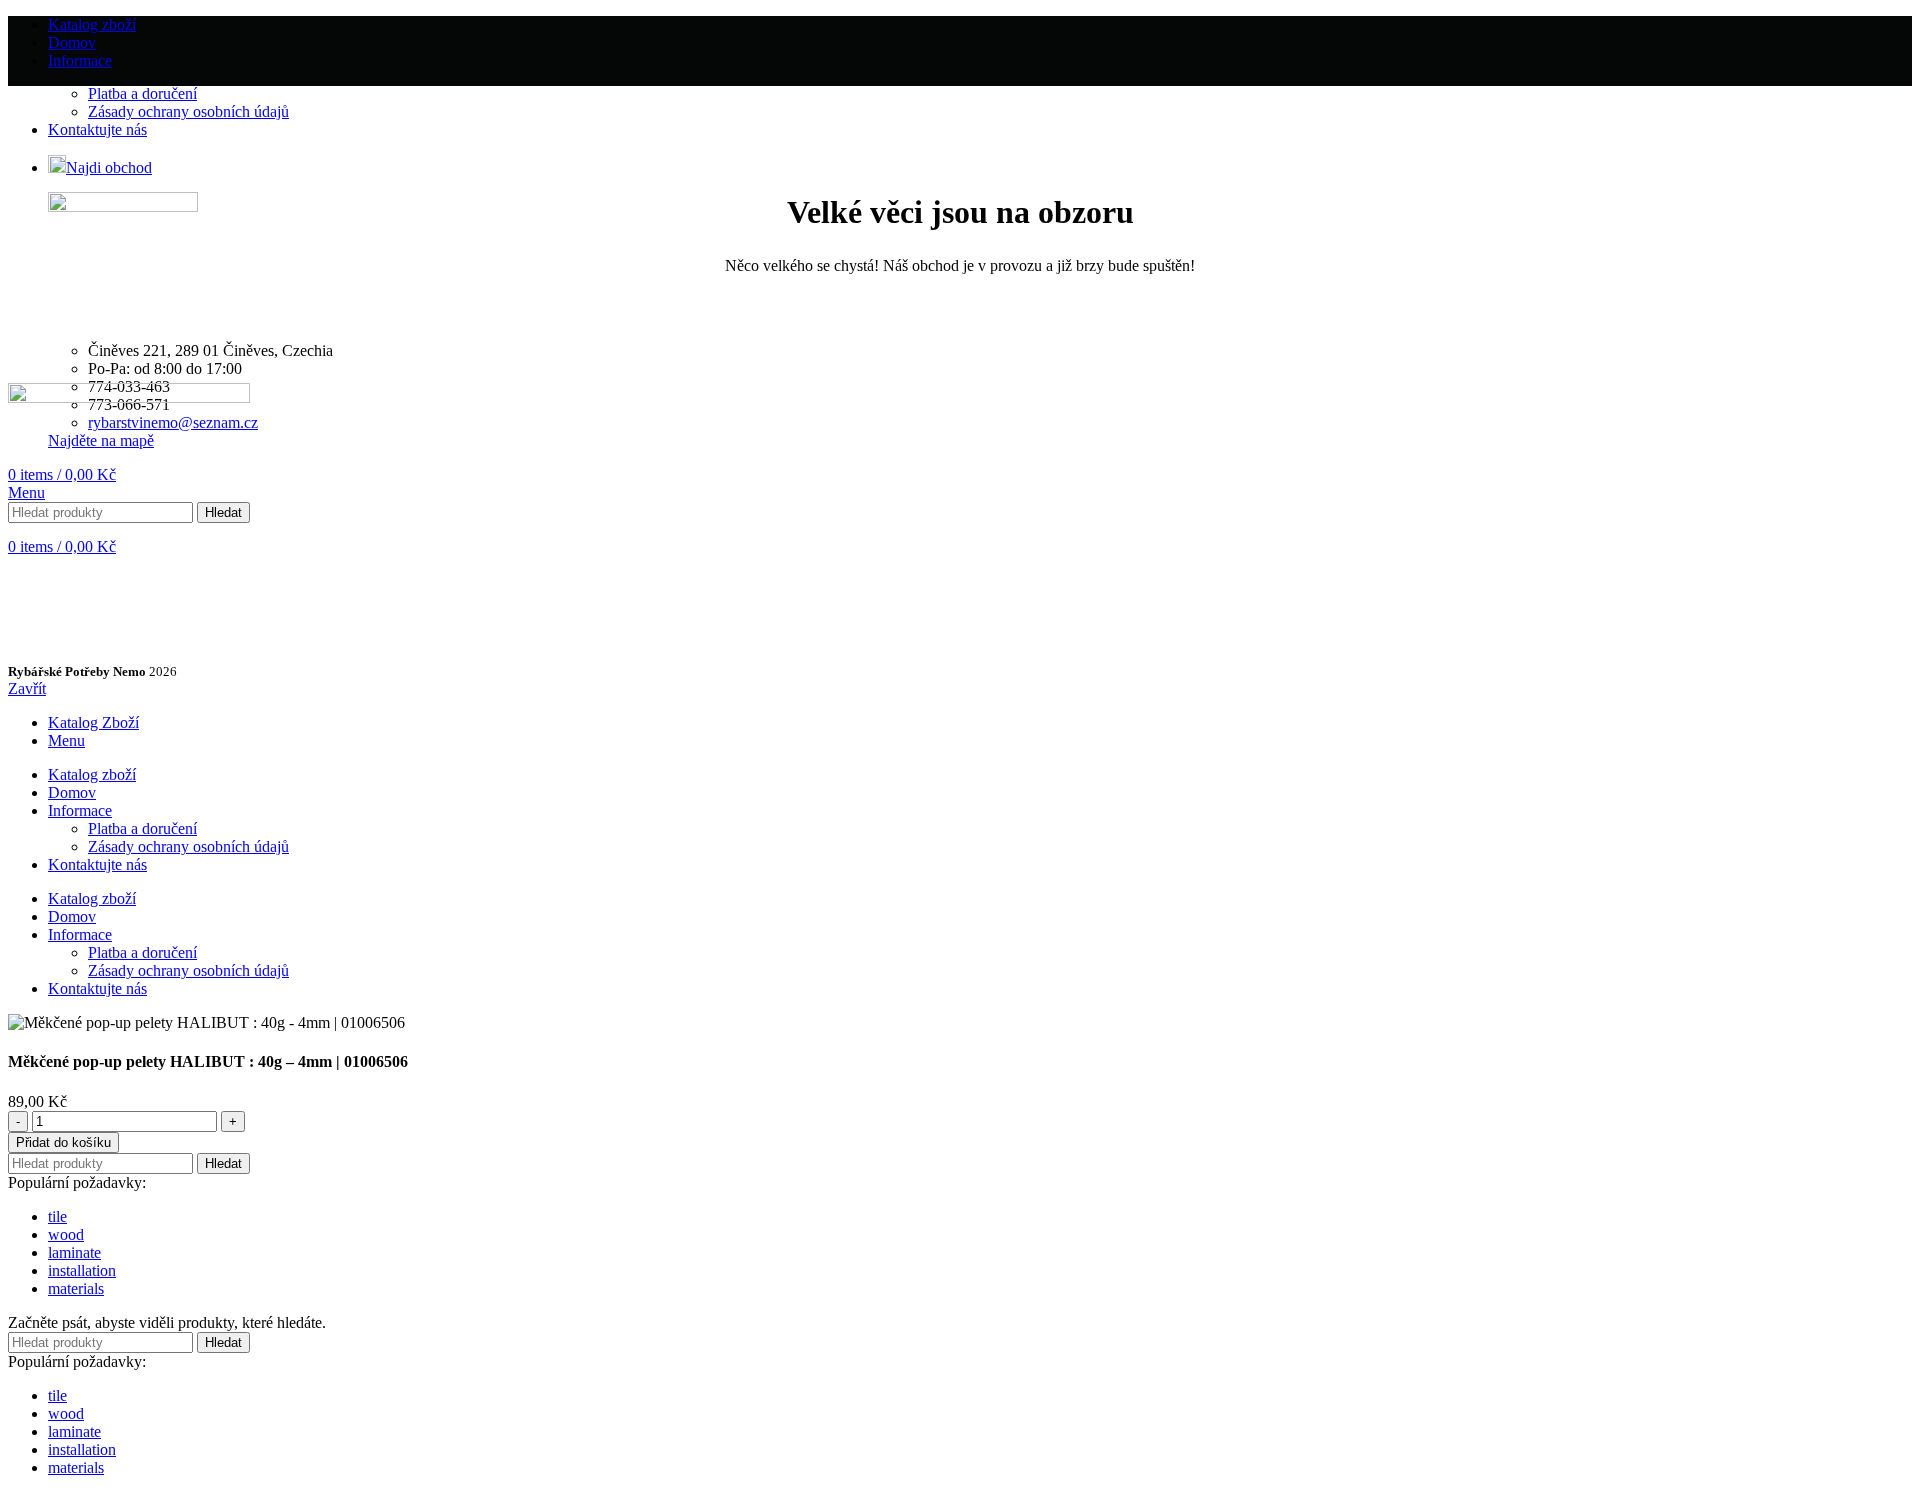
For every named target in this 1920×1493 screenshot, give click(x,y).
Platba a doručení (142, 93)
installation (82, 1270)
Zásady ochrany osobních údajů (188, 111)
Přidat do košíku (63, 1142)
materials (76, 1288)
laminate (74, 1252)
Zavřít (27, 688)
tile (57, 1216)
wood (66, 1234)
